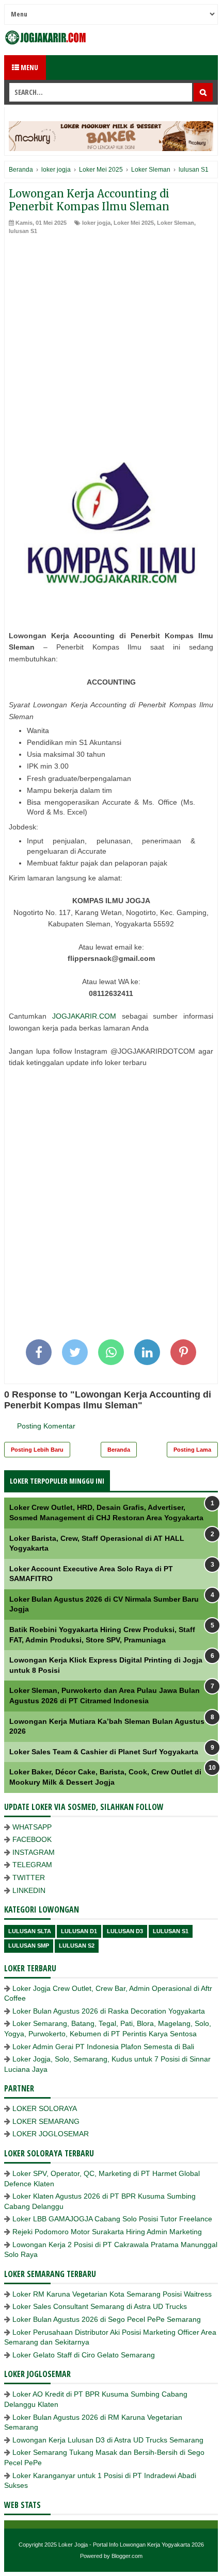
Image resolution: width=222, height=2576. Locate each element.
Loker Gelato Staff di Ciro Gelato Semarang (84, 2355)
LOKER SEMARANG (46, 2121)
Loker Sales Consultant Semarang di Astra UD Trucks (100, 2306)
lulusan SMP (29, 1946)
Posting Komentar (46, 1426)
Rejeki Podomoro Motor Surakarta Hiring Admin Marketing (107, 2232)
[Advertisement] (111, 351)
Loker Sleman (176, 223)
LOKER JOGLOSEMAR (51, 2134)
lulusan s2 (77, 1946)
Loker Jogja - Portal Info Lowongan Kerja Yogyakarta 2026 (131, 2545)
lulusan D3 (125, 1931)
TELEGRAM (32, 1865)
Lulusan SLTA (30, 1931)
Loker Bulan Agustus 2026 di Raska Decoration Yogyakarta (109, 2011)
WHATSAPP (32, 1827)
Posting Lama (192, 1450)
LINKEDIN (29, 1890)
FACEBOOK (32, 1839)
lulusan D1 (79, 1931)
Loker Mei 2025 (134, 223)
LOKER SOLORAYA (45, 2108)
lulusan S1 (23, 231)
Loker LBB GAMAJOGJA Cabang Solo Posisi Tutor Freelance (112, 2219)
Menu (29, 67)
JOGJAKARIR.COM (84, 1016)
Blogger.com (127, 2556)
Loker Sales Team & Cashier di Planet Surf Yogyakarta (104, 1752)
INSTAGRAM (34, 1852)
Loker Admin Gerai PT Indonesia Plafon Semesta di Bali (103, 2047)
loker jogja (96, 223)
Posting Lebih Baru (37, 1450)
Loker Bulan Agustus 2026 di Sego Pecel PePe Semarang (107, 2319)
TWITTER (29, 1877)
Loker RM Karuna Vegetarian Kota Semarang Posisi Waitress (112, 2294)
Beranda (119, 1450)
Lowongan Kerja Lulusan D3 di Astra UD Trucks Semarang (108, 2440)
